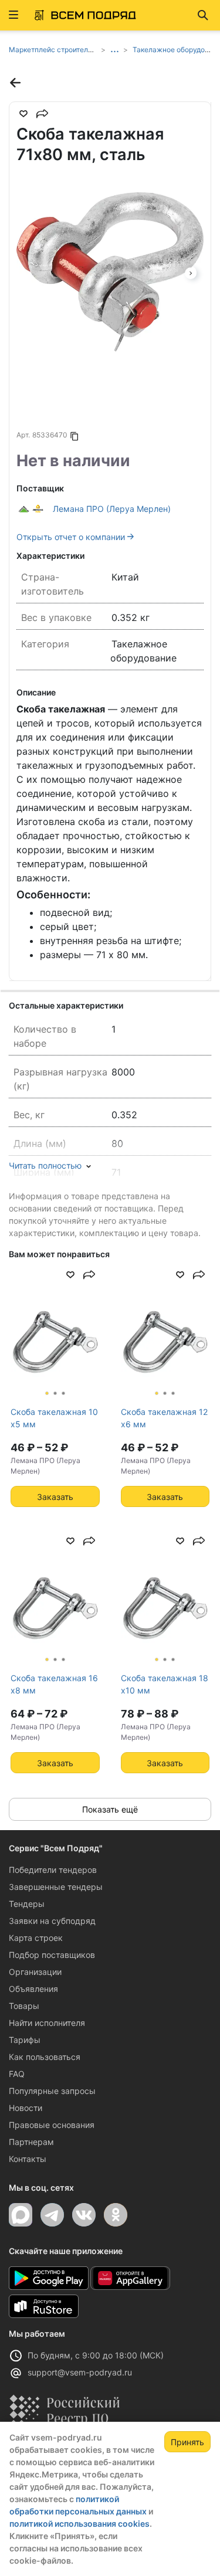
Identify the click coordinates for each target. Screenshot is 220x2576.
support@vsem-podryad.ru (80, 2372)
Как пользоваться (45, 2057)
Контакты (28, 2159)
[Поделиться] (42, 114)
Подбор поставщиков (52, 1955)
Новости (26, 2108)
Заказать (55, 1497)
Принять (187, 2442)
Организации (35, 1972)
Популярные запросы (52, 2091)
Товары (24, 2006)
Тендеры (27, 1904)
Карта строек (36, 1938)
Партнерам (31, 2142)
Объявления (33, 1989)
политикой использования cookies (79, 2524)
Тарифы (25, 2040)
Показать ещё (110, 1809)
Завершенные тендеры (56, 1887)
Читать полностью (45, 1165)
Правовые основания (52, 2125)
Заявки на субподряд (52, 1921)
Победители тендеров (53, 1870)
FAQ (17, 2074)
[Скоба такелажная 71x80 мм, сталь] (110, 272)
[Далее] (191, 272)
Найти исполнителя (47, 2023)
